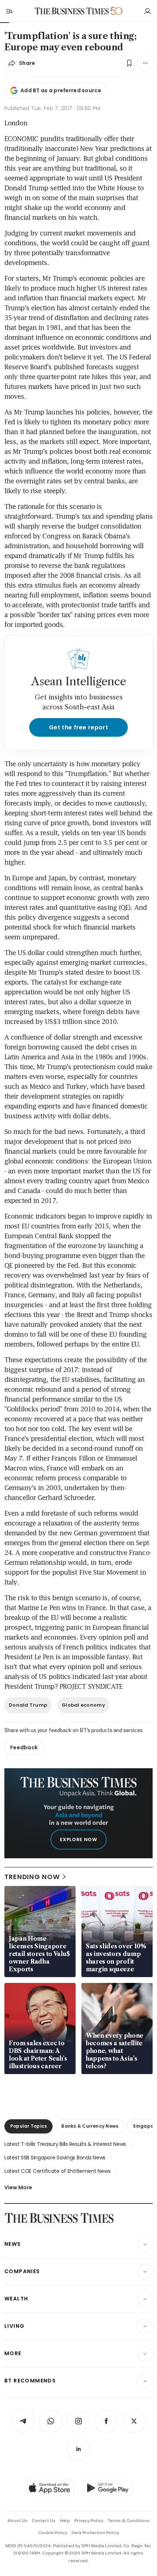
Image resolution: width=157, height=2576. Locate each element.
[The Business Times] (72, 11)
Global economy (83, 1705)
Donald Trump (28, 1705)
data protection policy (95, 2533)
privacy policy (89, 2521)
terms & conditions (129, 2521)
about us (17, 2521)
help (65, 2521)
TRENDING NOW (32, 1877)
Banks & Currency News (90, 2126)
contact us (44, 2521)
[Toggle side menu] (9, 11)
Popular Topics (28, 2126)
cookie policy (53, 2533)
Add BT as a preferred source (61, 90)
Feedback (24, 1747)
